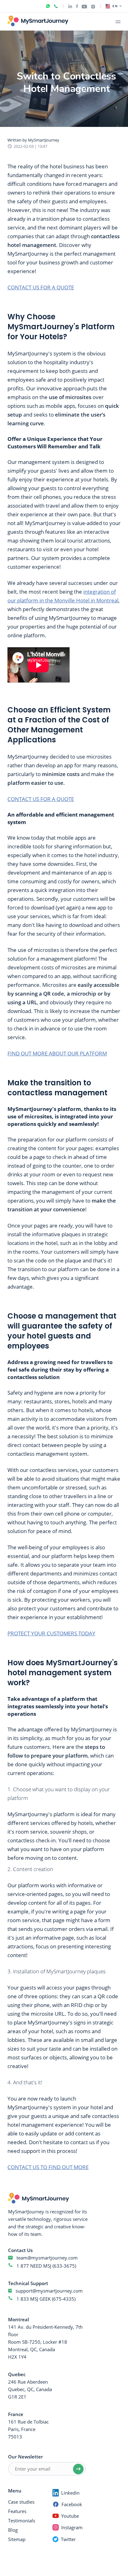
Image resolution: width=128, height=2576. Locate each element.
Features (17, 2511)
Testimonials (22, 2521)
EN (115, 6)
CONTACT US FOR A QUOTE (41, 287)
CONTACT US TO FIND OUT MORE (48, 2167)
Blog (13, 2530)
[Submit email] (78, 2469)
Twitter (68, 2539)
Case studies (21, 2502)
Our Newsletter (25, 2457)
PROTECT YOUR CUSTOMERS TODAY (51, 1633)
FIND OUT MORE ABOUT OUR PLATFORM (57, 1053)
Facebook (72, 2504)
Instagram (72, 2527)
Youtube (70, 2516)
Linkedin (70, 2493)
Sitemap (17, 2539)
